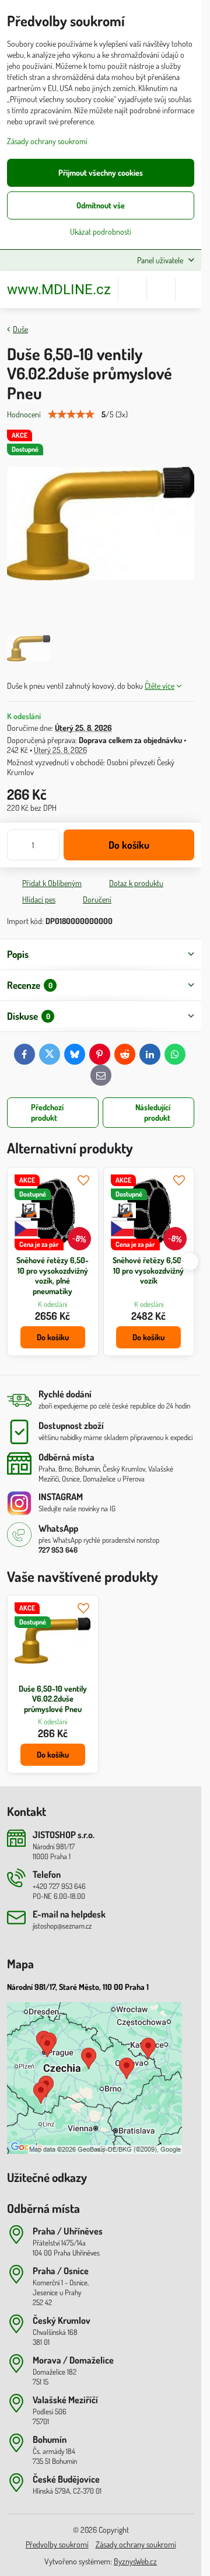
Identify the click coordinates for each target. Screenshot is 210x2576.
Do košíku (129, 845)
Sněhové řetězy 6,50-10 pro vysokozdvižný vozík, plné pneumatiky (52, 1275)
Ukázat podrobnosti (101, 231)
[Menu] (190, 290)
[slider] (71, 414)
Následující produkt (153, 1112)
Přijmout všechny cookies (101, 172)
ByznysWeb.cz (135, 2561)
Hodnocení (24, 414)
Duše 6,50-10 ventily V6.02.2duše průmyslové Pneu (53, 1699)
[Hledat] (132, 290)
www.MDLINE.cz (59, 290)
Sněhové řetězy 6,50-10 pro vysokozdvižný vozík (149, 1270)
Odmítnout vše (101, 205)
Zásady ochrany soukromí (136, 2544)
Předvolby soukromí (57, 2544)
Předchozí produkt (47, 1112)
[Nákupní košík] (161, 290)
